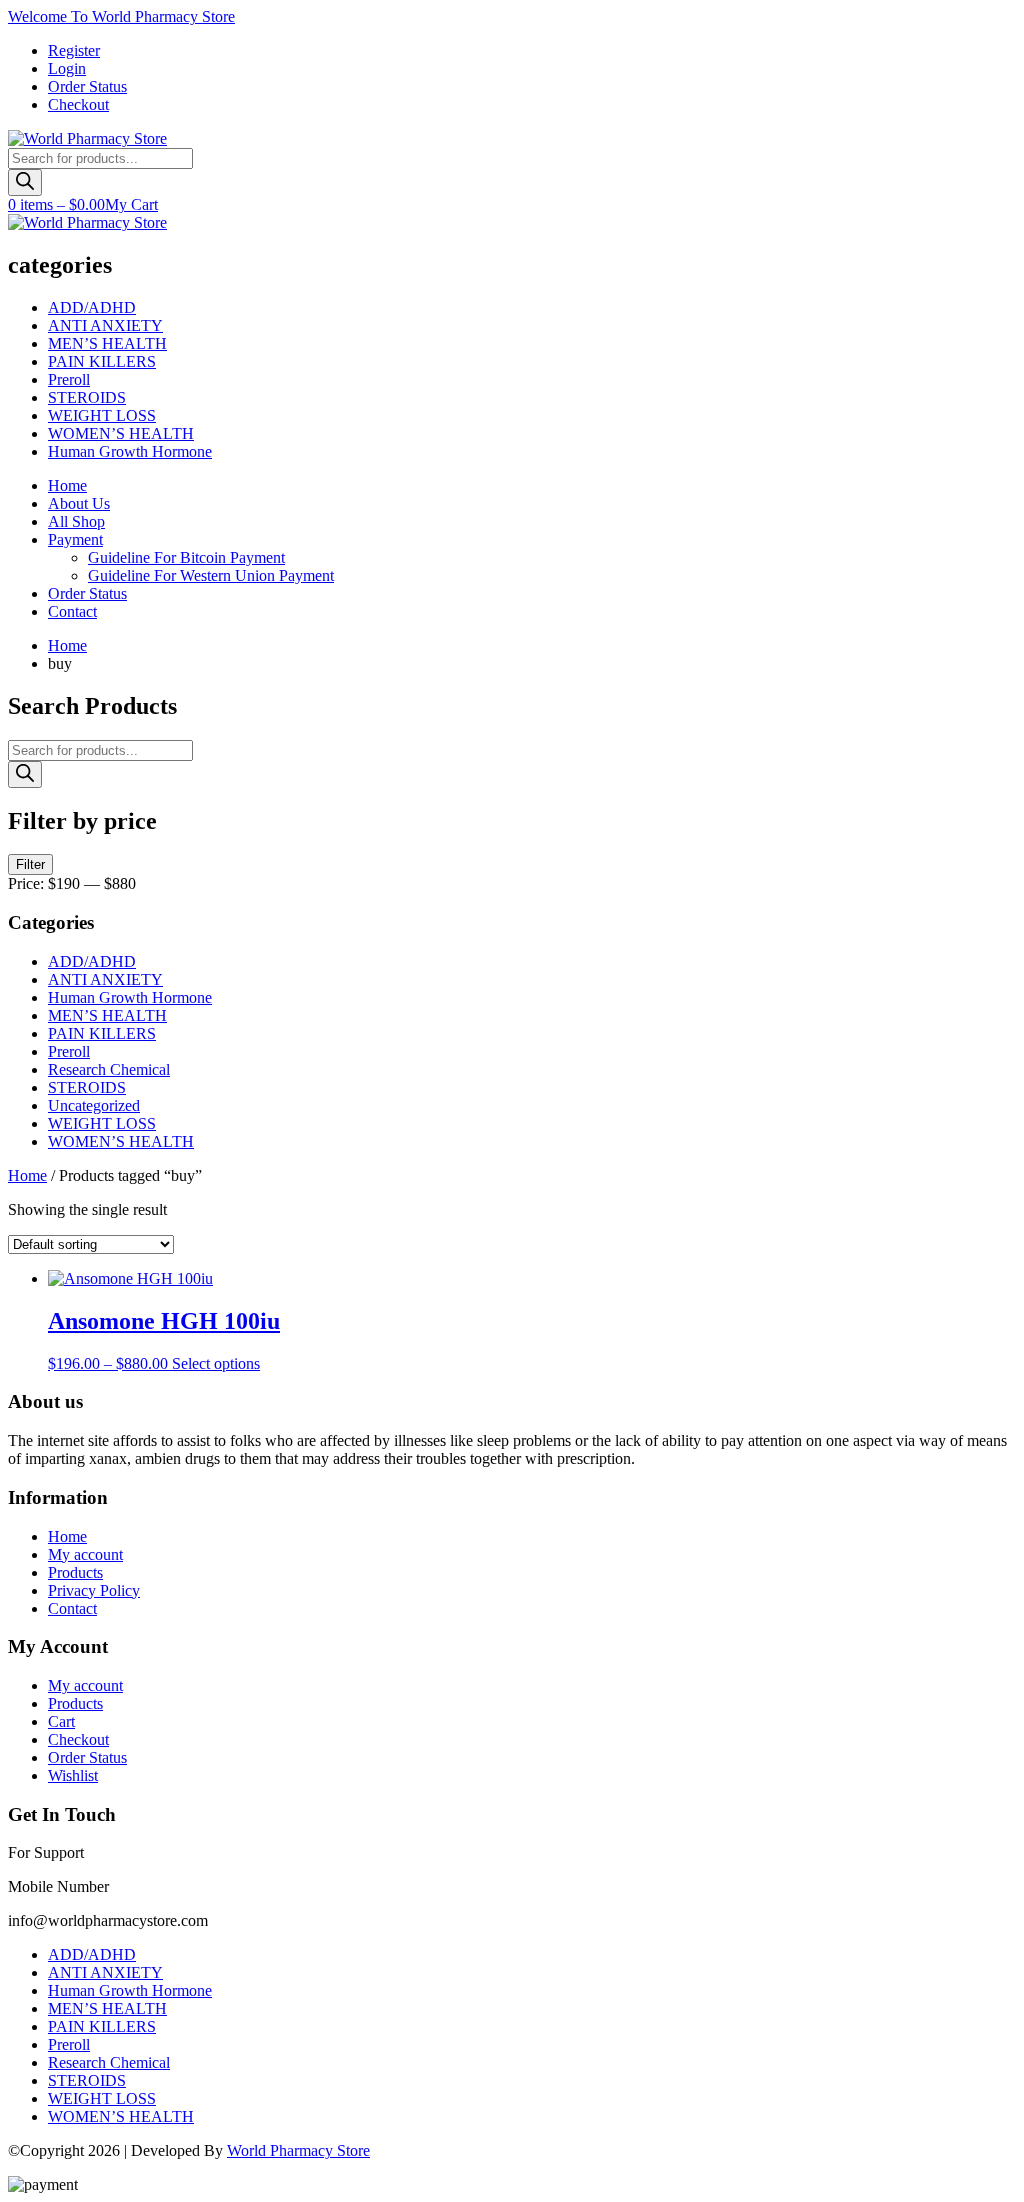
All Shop (76, 521)
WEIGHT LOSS (102, 415)
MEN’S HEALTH (107, 343)
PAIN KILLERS (102, 361)
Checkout (78, 104)
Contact (72, 611)
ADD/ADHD (92, 307)
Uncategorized (94, 1105)
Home (67, 485)
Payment (75, 539)
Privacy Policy (94, 1590)
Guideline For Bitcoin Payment (186, 557)
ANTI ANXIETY (105, 325)
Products (75, 1572)
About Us (79, 503)
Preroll (69, 379)
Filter (30, 864)
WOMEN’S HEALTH (121, 433)
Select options (216, 1363)
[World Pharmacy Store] (87, 138)
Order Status (87, 86)
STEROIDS (87, 397)
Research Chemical (109, 1069)
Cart (61, 1721)
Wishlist (73, 1775)
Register (74, 50)
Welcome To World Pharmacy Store (121, 16)
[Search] (25, 182)
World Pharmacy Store (298, 2150)
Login (67, 68)
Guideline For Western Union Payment (211, 575)
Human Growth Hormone (130, 451)
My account (85, 1554)
